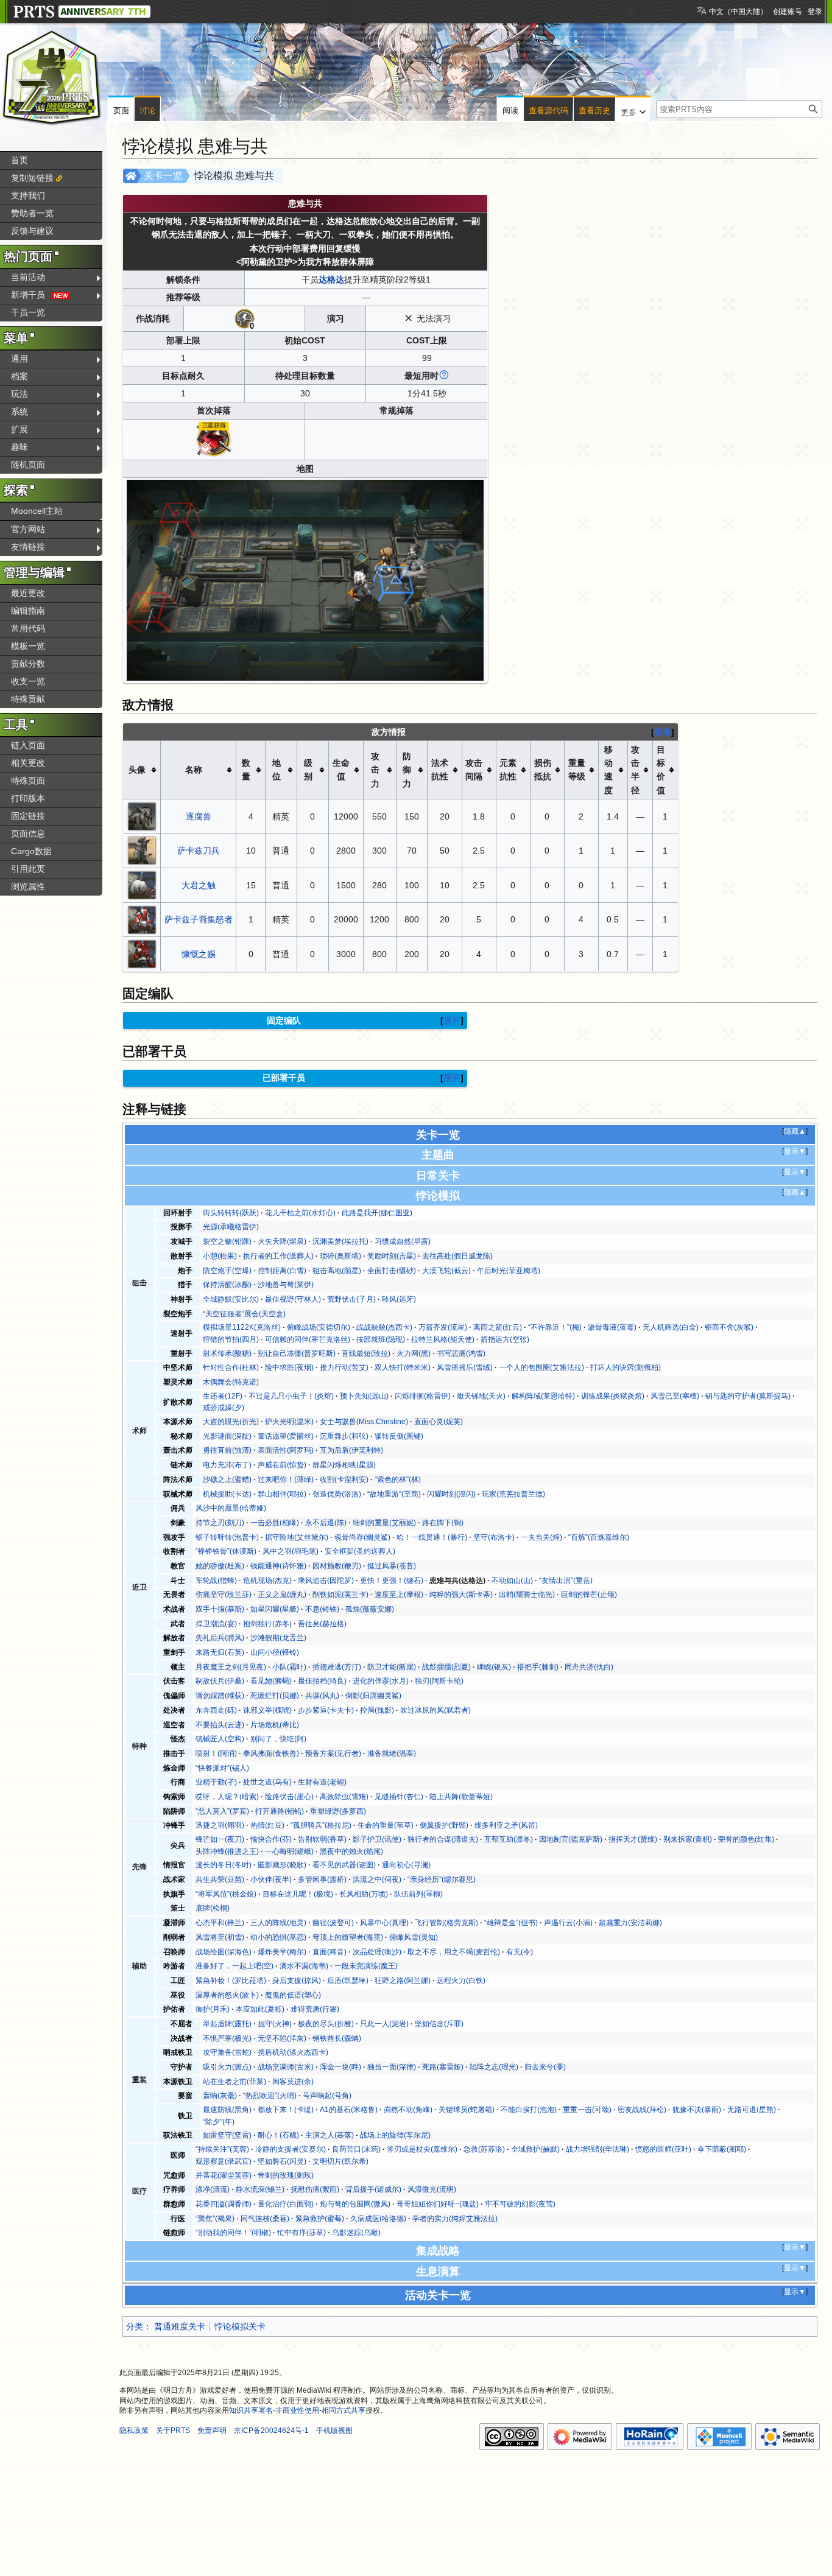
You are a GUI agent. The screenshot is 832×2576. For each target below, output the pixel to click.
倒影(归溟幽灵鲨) (373, 1696)
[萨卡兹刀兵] (142, 850)
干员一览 (28, 312)
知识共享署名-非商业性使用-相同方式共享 (297, 2410)
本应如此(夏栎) (260, 2009)
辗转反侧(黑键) (399, 1436)
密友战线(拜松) (642, 2110)
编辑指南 (28, 611)
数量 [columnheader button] (246, 770)
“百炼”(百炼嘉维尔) (599, 1537)
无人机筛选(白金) (671, 1327)
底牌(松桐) (213, 1908)
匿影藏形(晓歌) (282, 1865)
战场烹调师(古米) (286, 2067)
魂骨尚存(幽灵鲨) (362, 1537)
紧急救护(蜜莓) (320, 2219)
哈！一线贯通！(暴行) (432, 1537)
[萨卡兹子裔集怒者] (142, 919)
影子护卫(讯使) (377, 1839)
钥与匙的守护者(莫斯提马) (748, 1396)
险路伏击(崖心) (289, 1797)
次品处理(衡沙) (377, 1952)
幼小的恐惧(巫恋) (278, 1937)
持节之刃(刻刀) (220, 1523)
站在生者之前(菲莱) (234, 2082)
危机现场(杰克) (267, 1581)
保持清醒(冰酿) (227, 1285)
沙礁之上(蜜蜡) (227, 1479)
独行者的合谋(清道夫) (443, 1839)
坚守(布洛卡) (494, 1537)
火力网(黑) (414, 1353)
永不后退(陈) (326, 1523)
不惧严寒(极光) (227, 2038)
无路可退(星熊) (752, 2110)
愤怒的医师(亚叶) (663, 2149)
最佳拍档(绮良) (322, 1681)
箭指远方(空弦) (505, 1339)
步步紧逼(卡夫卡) (326, 1710)
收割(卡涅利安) (344, 1479)
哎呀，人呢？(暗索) (227, 1797)
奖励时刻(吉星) (392, 1256)
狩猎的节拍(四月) (231, 1339)
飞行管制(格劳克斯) (446, 1923)
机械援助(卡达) (227, 1494)
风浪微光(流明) (432, 2189)
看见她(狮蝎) (271, 1681)
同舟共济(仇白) (589, 1667)
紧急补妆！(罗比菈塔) (231, 1981)
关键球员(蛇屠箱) (467, 2110)
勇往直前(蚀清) (227, 1450)
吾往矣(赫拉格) (322, 1624)
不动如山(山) (512, 1581)
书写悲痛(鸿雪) (461, 1353)
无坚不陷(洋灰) (282, 2038)
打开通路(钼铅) (280, 1811)
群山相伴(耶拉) (282, 1494)
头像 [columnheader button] (137, 770)
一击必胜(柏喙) (275, 1523)
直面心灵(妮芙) (439, 1422)
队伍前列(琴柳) (418, 1894)
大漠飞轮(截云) (446, 1271)
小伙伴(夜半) (271, 1879)
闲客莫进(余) (293, 2082)
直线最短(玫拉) (366, 1353)
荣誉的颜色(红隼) (746, 1839)
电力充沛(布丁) (227, 1465)
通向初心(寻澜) (406, 1865)
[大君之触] (142, 885)
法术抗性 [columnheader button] (440, 770)
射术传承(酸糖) (227, 1353)
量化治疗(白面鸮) (286, 2204)
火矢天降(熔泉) (282, 1241)
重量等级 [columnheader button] (577, 770)
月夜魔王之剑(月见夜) (231, 1667)
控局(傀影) (377, 1710)
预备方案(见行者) (333, 1753)
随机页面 (28, 465)
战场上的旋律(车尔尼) (395, 2135)
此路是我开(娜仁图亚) (377, 1213)
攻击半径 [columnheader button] (635, 770)
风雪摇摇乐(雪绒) (465, 1367)
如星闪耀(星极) (275, 1609)
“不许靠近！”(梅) (555, 1327)
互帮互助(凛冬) (509, 1839)
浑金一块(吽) (340, 2067)
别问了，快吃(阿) (278, 1739)
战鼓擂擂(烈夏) (446, 1667)
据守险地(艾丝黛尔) (297, 1537)
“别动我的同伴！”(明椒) (233, 2233)
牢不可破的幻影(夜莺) (520, 2204)
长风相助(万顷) (364, 1894)
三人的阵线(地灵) (278, 1923)
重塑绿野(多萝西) (338, 1811)
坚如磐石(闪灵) (282, 2161)
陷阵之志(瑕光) (494, 2067)
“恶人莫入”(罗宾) (222, 1811)
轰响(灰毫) (220, 2096)
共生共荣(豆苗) (220, 1879)
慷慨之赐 (199, 954)
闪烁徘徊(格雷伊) (423, 1396)
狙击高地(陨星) (337, 1271)
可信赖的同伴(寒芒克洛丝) (308, 1339)
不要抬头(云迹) (220, 1725)
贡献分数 (28, 664)
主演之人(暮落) (330, 2135)
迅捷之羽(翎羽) (220, 1825)
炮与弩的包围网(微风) (355, 2204)
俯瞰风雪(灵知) (414, 1937)
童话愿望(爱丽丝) (286, 1436)
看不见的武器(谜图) (344, 1865)
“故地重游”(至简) (394, 1494)
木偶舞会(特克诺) (231, 1382)
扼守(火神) (275, 2024)
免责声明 (212, 2430)
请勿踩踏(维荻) (220, 1696)
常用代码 (28, 628)
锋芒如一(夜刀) (220, 1839)
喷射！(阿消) (216, 1753)
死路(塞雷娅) (443, 2067)
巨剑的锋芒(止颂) (589, 1595)
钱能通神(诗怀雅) (278, 1566)
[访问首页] (52, 78)
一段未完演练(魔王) (366, 1966)
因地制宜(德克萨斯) (571, 1839)
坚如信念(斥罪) (439, 2024)
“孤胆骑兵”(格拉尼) (321, 1825)
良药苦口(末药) (356, 2149)
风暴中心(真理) (384, 1923)
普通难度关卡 (180, 2326)
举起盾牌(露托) (227, 2024)
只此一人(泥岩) (384, 2024)
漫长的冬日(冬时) (224, 1865)
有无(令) (520, 1952)
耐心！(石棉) (278, 2135)
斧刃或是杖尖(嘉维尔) (422, 2149)
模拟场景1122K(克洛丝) (242, 1327)
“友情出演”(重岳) (566, 1581)
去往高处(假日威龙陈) (457, 1256)
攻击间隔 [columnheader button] (474, 770)
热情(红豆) (267, 1825)
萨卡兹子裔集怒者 (199, 919)
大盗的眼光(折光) (231, 1422)
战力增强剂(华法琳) (598, 2149)
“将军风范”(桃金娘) (226, 1894)
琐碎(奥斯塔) (340, 1256)
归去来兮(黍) (545, 2067)
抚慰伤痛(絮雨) (315, 2189)
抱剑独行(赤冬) (267, 1624)
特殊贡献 (28, 699)
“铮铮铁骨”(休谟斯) (226, 1551)
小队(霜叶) (289, 1667)
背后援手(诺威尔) (373, 2189)
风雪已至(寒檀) (675, 1396)
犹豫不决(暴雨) (697, 2110)
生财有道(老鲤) (322, 1782)
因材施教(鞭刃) (337, 1566)
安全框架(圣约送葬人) (360, 1551)
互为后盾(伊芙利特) (351, 1450)
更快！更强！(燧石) (392, 1581)
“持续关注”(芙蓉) (222, 2149)
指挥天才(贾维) (633, 1839)
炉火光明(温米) (289, 1422)
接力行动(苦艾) (344, 1367)
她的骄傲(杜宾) (220, 1566)
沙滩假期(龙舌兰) (278, 1638)
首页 (19, 160)
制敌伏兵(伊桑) (220, 1681)
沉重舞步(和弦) (344, 1436)
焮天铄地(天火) (481, 1396)
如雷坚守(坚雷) (227, 2135)
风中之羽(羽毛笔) (291, 1551)
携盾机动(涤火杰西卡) (293, 2052)
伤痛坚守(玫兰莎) (224, 1595)
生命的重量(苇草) (386, 1825)
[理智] (245, 318)
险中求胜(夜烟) (289, 1367)
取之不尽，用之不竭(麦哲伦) (454, 1952)
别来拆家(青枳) (688, 1839)
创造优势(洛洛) (337, 1494)
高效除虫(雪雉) (344, 1797)
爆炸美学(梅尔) (282, 1952)
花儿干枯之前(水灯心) (300, 1213)
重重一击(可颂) (587, 2110)
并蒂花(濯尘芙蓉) (224, 2175)
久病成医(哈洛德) (378, 2219)
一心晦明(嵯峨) (289, 1851)
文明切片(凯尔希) (340, 2161)
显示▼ (795, 1151)
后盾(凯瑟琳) (348, 1981)
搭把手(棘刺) (538, 1667)
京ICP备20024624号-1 (271, 2430)
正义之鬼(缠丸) (282, 1595)
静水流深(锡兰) (260, 2189)
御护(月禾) (213, 2009)
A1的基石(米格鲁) (349, 2110)
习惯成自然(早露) (403, 1241)
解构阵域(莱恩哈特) (543, 1396)
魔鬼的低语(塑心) (293, 1995)
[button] (633, 110)
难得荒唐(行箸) (315, 2009)
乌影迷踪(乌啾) (356, 2233)
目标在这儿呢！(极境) (298, 1894)
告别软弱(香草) (322, 1839)
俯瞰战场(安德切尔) (319, 1327)
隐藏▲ (795, 1131)
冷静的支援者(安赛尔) (291, 2149)
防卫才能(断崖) (392, 1667)
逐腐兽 (199, 816)
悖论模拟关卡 (240, 2326)
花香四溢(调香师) (224, 2204)
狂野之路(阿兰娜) (403, 1981)
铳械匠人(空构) (220, 1739)
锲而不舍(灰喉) (729, 1327)
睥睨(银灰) (494, 1667)
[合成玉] (214, 439)
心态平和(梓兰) (220, 1923)
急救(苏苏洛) (484, 2149)
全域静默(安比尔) (231, 1299)
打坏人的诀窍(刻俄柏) (626, 1367)
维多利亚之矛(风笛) (506, 1825)
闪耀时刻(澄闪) (451, 1494)
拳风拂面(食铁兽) (271, 1753)
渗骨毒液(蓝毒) (612, 1327)
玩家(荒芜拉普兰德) (513, 1494)
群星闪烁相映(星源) (344, 1465)
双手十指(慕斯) (220, 1609)
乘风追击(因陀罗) (326, 1581)
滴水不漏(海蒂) (304, 1966)
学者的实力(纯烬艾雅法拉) (455, 2219)
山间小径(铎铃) (275, 1652)
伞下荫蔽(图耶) (722, 2149)
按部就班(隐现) (381, 1339)
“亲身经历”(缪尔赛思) (442, 1879)
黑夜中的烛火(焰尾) (351, 1851)
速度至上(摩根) (399, 1595)
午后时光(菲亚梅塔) (509, 1271)
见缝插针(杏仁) (399, 1797)
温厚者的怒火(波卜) (227, 1995)
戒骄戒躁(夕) (224, 1408)
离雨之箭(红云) (498, 1327)
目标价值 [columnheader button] (661, 770)
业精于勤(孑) (216, 1782)
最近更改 (28, 593)
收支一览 (28, 681)
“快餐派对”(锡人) (222, 1768)
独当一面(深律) (392, 2067)
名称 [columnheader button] (194, 770)
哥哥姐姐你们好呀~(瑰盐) (438, 2204)
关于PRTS (173, 2430)
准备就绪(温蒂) (392, 1753)
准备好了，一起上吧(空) (234, 1966)
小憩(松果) (220, 1256)
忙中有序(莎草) (301, 2233)
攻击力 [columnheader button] (375, 770)
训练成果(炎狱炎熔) (613, 1396)
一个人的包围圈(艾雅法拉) (541, 1367)
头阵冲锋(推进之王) (227, 1851)
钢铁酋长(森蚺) (337, 2038)
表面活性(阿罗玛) (286, 1450)
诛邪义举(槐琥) (267, 1710)
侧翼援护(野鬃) (444, 1825)
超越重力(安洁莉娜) (630, 1923)
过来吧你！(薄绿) (286, 1479)
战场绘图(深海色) (224, 1952)
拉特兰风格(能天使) (443, 1339)
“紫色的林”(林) (398, 1479)
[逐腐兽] (142, 815)
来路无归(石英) (220, 1652)
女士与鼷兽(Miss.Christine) (364, 1422)
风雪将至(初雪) (220, 1937)
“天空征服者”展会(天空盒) (244, 1314)
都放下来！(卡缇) (286, 2110)
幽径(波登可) (333, 1923)
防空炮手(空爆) (227, 1271)
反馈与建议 (32, 231)
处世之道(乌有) (267, 1782)
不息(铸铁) (322, 1609)
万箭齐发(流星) (443, 1327)
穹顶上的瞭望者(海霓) (348, 1937)
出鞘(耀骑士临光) (527, 1595)
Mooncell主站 (37, 511)
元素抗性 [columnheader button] (508, 770)
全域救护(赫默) (535, 2149)
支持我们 (28, 195)
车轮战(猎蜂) (216, 1581)
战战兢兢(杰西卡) (384, 1327)
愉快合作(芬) (271, 1839)
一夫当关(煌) (541, 1537)
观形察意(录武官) (224, 2161)
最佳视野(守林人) (293, 1299)
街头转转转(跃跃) (231, 1213)
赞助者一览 (32, 213)
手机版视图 (334, 2430)
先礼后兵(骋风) (220, 1638)
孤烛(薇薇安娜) (370, 1609)
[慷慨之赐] (142, 953)
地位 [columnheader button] (277, 770)
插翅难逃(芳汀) (337, 1667)
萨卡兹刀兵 (199, 851)
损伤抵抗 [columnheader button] (543, 770)
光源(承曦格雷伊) (231, 1227)
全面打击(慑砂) (392, 1271)
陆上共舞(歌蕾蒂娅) (461, 1797)
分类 (135, 2326)
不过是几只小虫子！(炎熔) (291, 1396)
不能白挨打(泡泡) (529, 2110)
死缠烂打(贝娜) (275, 1696)
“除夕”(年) (219, 2122)
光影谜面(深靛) (227, 1436)
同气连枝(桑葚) (265, 2219)
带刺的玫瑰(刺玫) (286, 2175)
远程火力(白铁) (461, 1981)
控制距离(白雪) (282, 1271)
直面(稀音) (330, 1952)
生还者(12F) (223, 1396)
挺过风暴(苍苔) (392, 1566)
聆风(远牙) (399, 1299)
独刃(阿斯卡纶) (439, 1681)
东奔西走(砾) (216, 1710)
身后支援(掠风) (297, 1981)
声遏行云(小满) (568, 1923)
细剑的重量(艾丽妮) (384, 1523)
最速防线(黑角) (227, 2110)
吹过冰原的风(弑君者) (435, 1710)
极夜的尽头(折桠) (326, 2024)
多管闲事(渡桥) (322, 1879)
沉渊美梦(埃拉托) (340, 1241)
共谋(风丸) (322, 1696)
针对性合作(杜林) (231, 1367)
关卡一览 (163, 176)
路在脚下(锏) (443, 1523)
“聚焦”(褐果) (215, 2219)
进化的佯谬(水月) (381, 1681)
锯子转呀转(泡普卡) (227, 1537)
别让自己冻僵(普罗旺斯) (297, 1353)
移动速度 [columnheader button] (608, 770)
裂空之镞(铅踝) (227, 1241)
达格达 (331, 279)
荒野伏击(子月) (351, 1299)
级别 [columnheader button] (308, 770)
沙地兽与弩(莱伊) (286, 1285)
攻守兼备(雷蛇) (227, 2052)
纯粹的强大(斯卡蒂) (461, 1595)
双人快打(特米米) (403, 1367)
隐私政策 (134, 2430)
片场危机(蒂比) (275, 1725)
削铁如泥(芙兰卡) (340, 1595)
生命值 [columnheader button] (341, 770)
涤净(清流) (213, 2189)
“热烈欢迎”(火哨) (270, 2096)
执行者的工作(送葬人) (278, 1256)
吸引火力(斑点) (227, 2067)
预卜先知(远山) (364, 1396)
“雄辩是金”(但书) (511, 1923)
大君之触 (199, 885)
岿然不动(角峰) (408, 2110)
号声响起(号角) (327, 2096)
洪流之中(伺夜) (377, 1879)
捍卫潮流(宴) (216, 1624)
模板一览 (28, 646)
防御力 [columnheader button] (407, 770)
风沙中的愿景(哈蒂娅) (231, 1508)
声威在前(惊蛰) (282, 1465)
